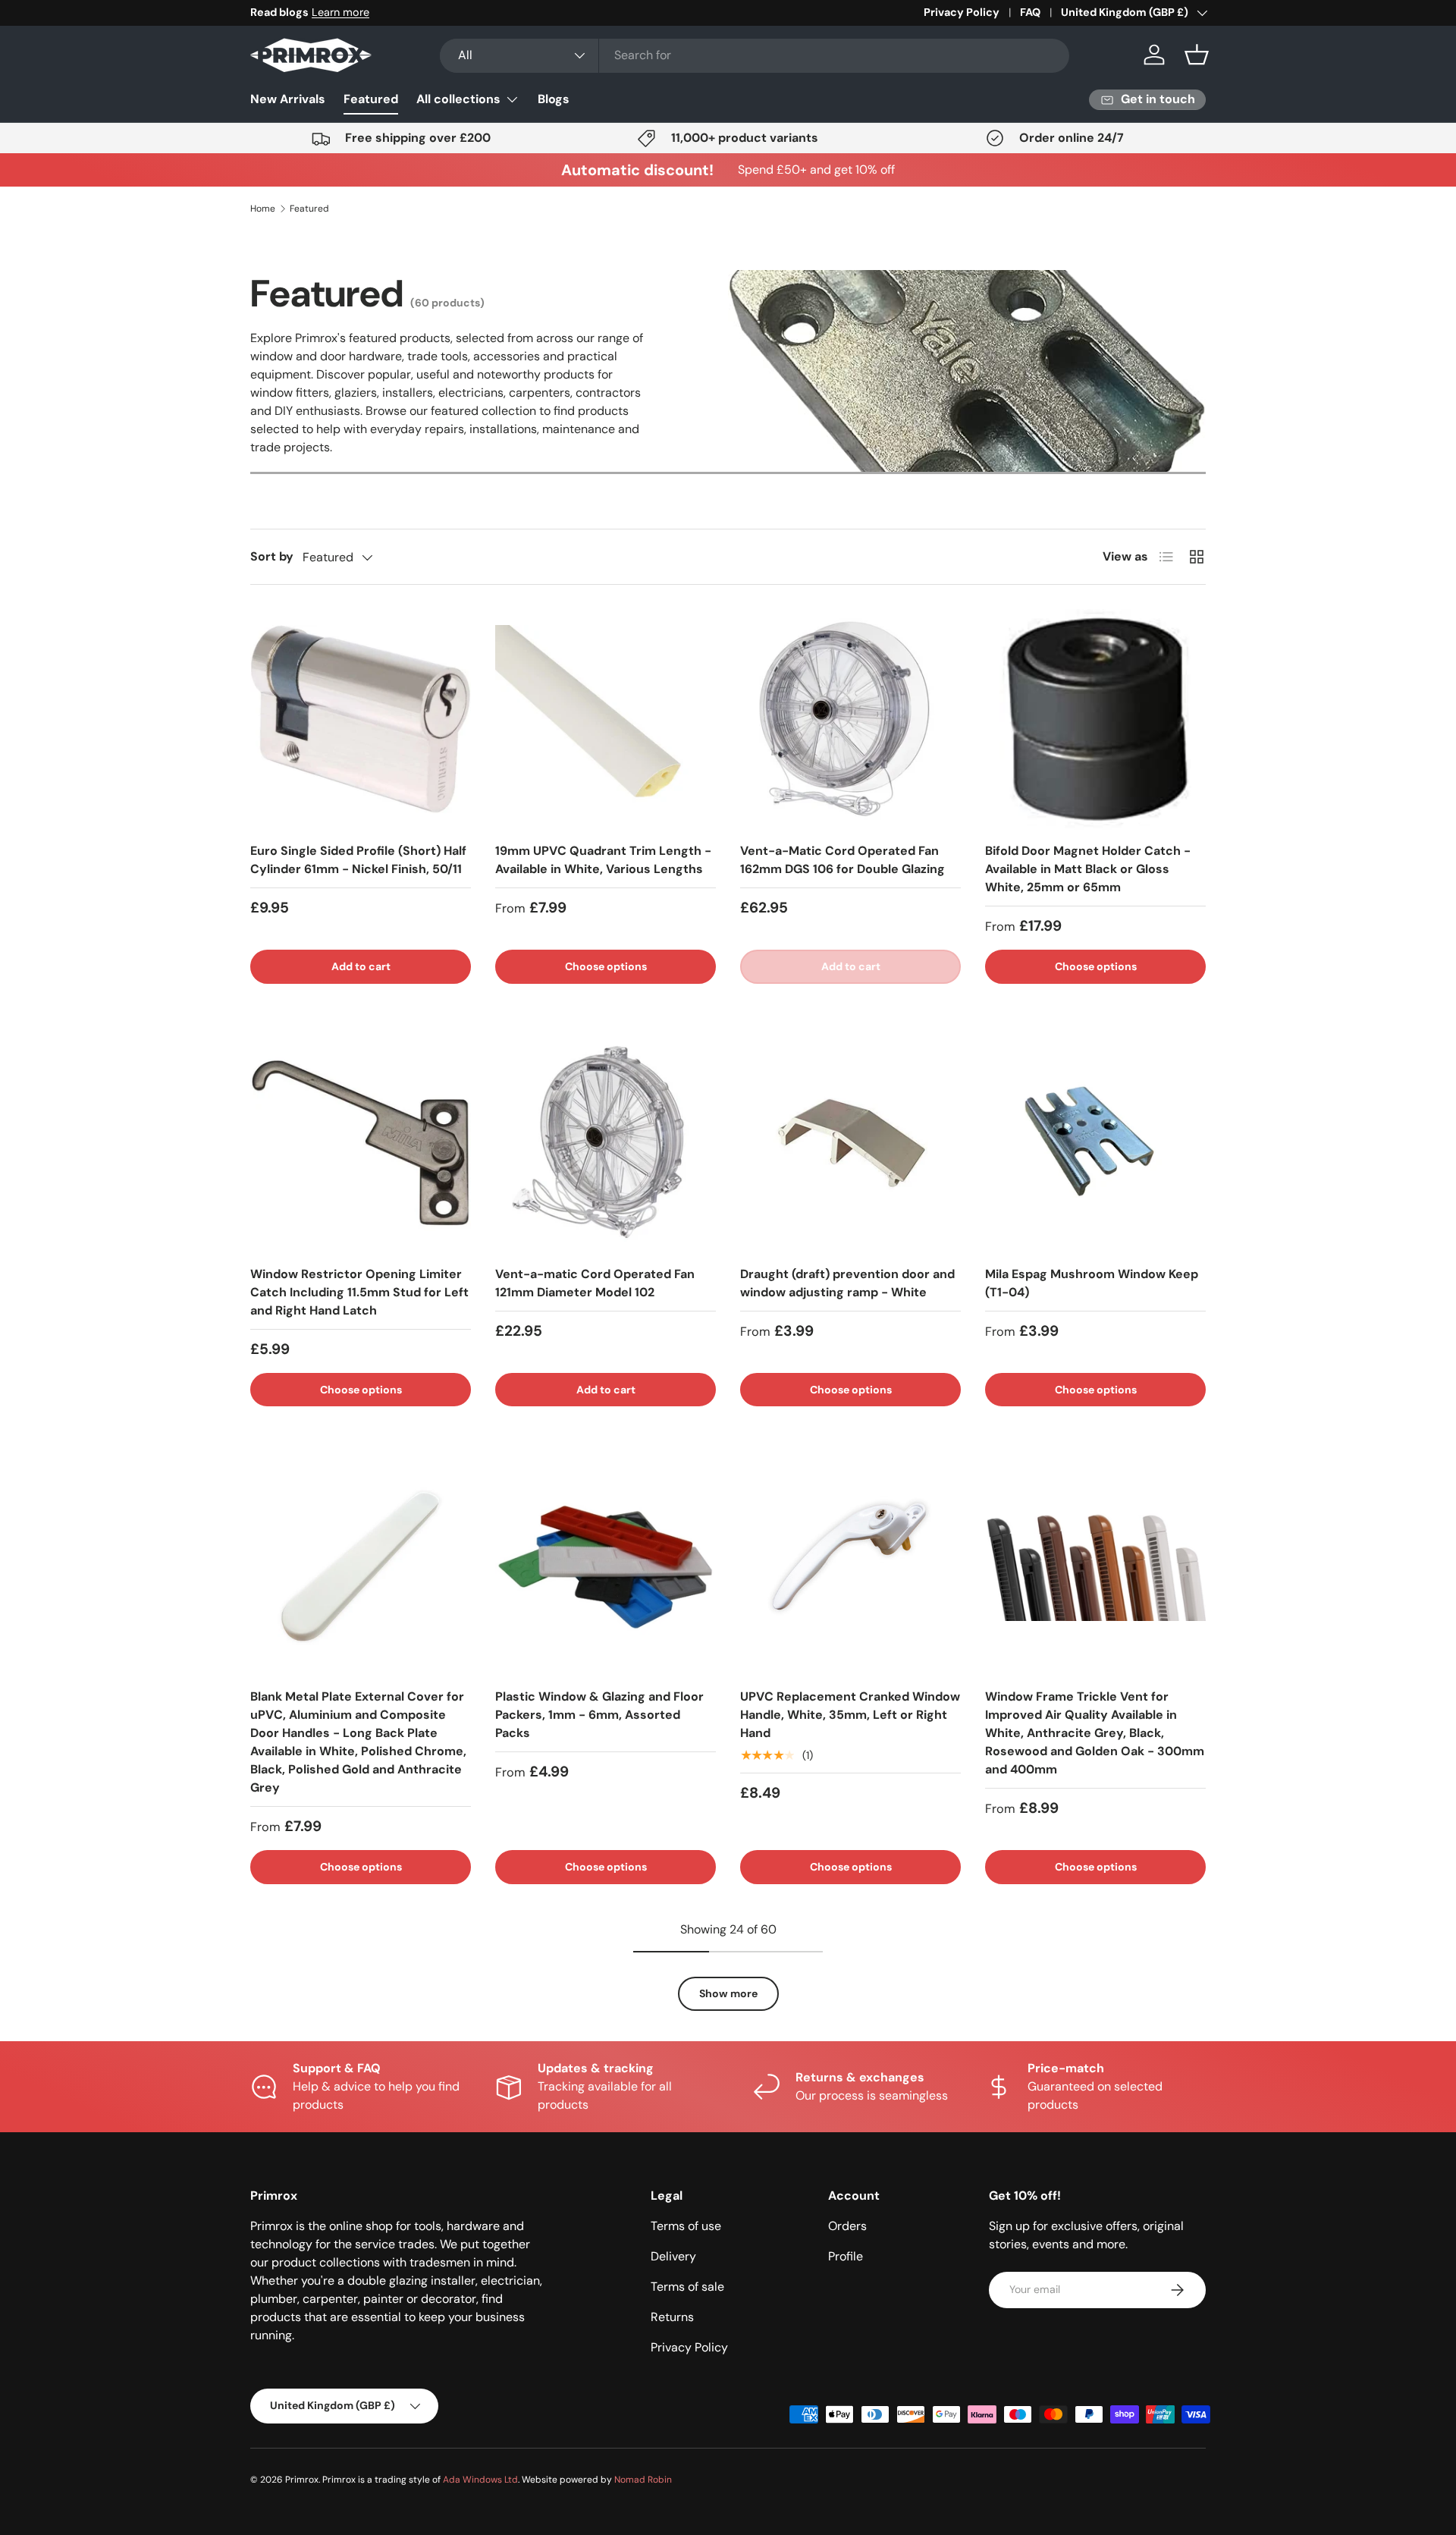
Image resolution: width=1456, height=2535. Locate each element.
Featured (371, 99)
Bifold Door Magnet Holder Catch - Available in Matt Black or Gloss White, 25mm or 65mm (1088, 869)
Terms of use (686, 2226)
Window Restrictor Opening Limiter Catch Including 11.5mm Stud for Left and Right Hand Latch (359, 1292)
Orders (847, 2226)
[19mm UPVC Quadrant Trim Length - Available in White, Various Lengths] (606, 719)
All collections (458, 99)
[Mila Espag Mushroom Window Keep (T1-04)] (1095, 1143)
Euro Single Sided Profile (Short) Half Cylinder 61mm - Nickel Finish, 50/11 (358, 860)
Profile (846, 2256)
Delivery (673, 2256)
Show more (728, 1993)
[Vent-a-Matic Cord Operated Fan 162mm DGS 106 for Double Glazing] (850, 719)
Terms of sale (687, 2287)
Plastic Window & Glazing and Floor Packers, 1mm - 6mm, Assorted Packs (599, 1715)
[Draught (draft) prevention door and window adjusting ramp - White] (850, 1143)
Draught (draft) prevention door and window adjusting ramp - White (847, 1283)
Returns (672, 2317)
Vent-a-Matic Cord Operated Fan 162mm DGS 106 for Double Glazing (843, 860)
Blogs (554, 99)
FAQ (1030, 12)
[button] (1197, 55)
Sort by (272, 556)
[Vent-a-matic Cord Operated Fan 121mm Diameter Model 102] (606, 1143)
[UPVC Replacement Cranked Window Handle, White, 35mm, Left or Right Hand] (850, 1565)
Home (263, 209)
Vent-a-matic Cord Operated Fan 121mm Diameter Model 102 (595, 1283)
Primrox (302, 2480)
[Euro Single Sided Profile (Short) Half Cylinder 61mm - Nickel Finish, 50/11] (361, 719)
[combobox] (755, 55)
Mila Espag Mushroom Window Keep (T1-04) (1092, 1283)
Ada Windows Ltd (480, 2480)
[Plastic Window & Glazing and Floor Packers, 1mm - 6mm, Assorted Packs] (606, 1565)
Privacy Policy (962, 12)
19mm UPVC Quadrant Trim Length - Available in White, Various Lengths (603, 860)
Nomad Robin (643, 2480)
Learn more (340, 12)
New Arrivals (288, 99)
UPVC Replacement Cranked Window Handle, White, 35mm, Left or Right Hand (850, 1715)
